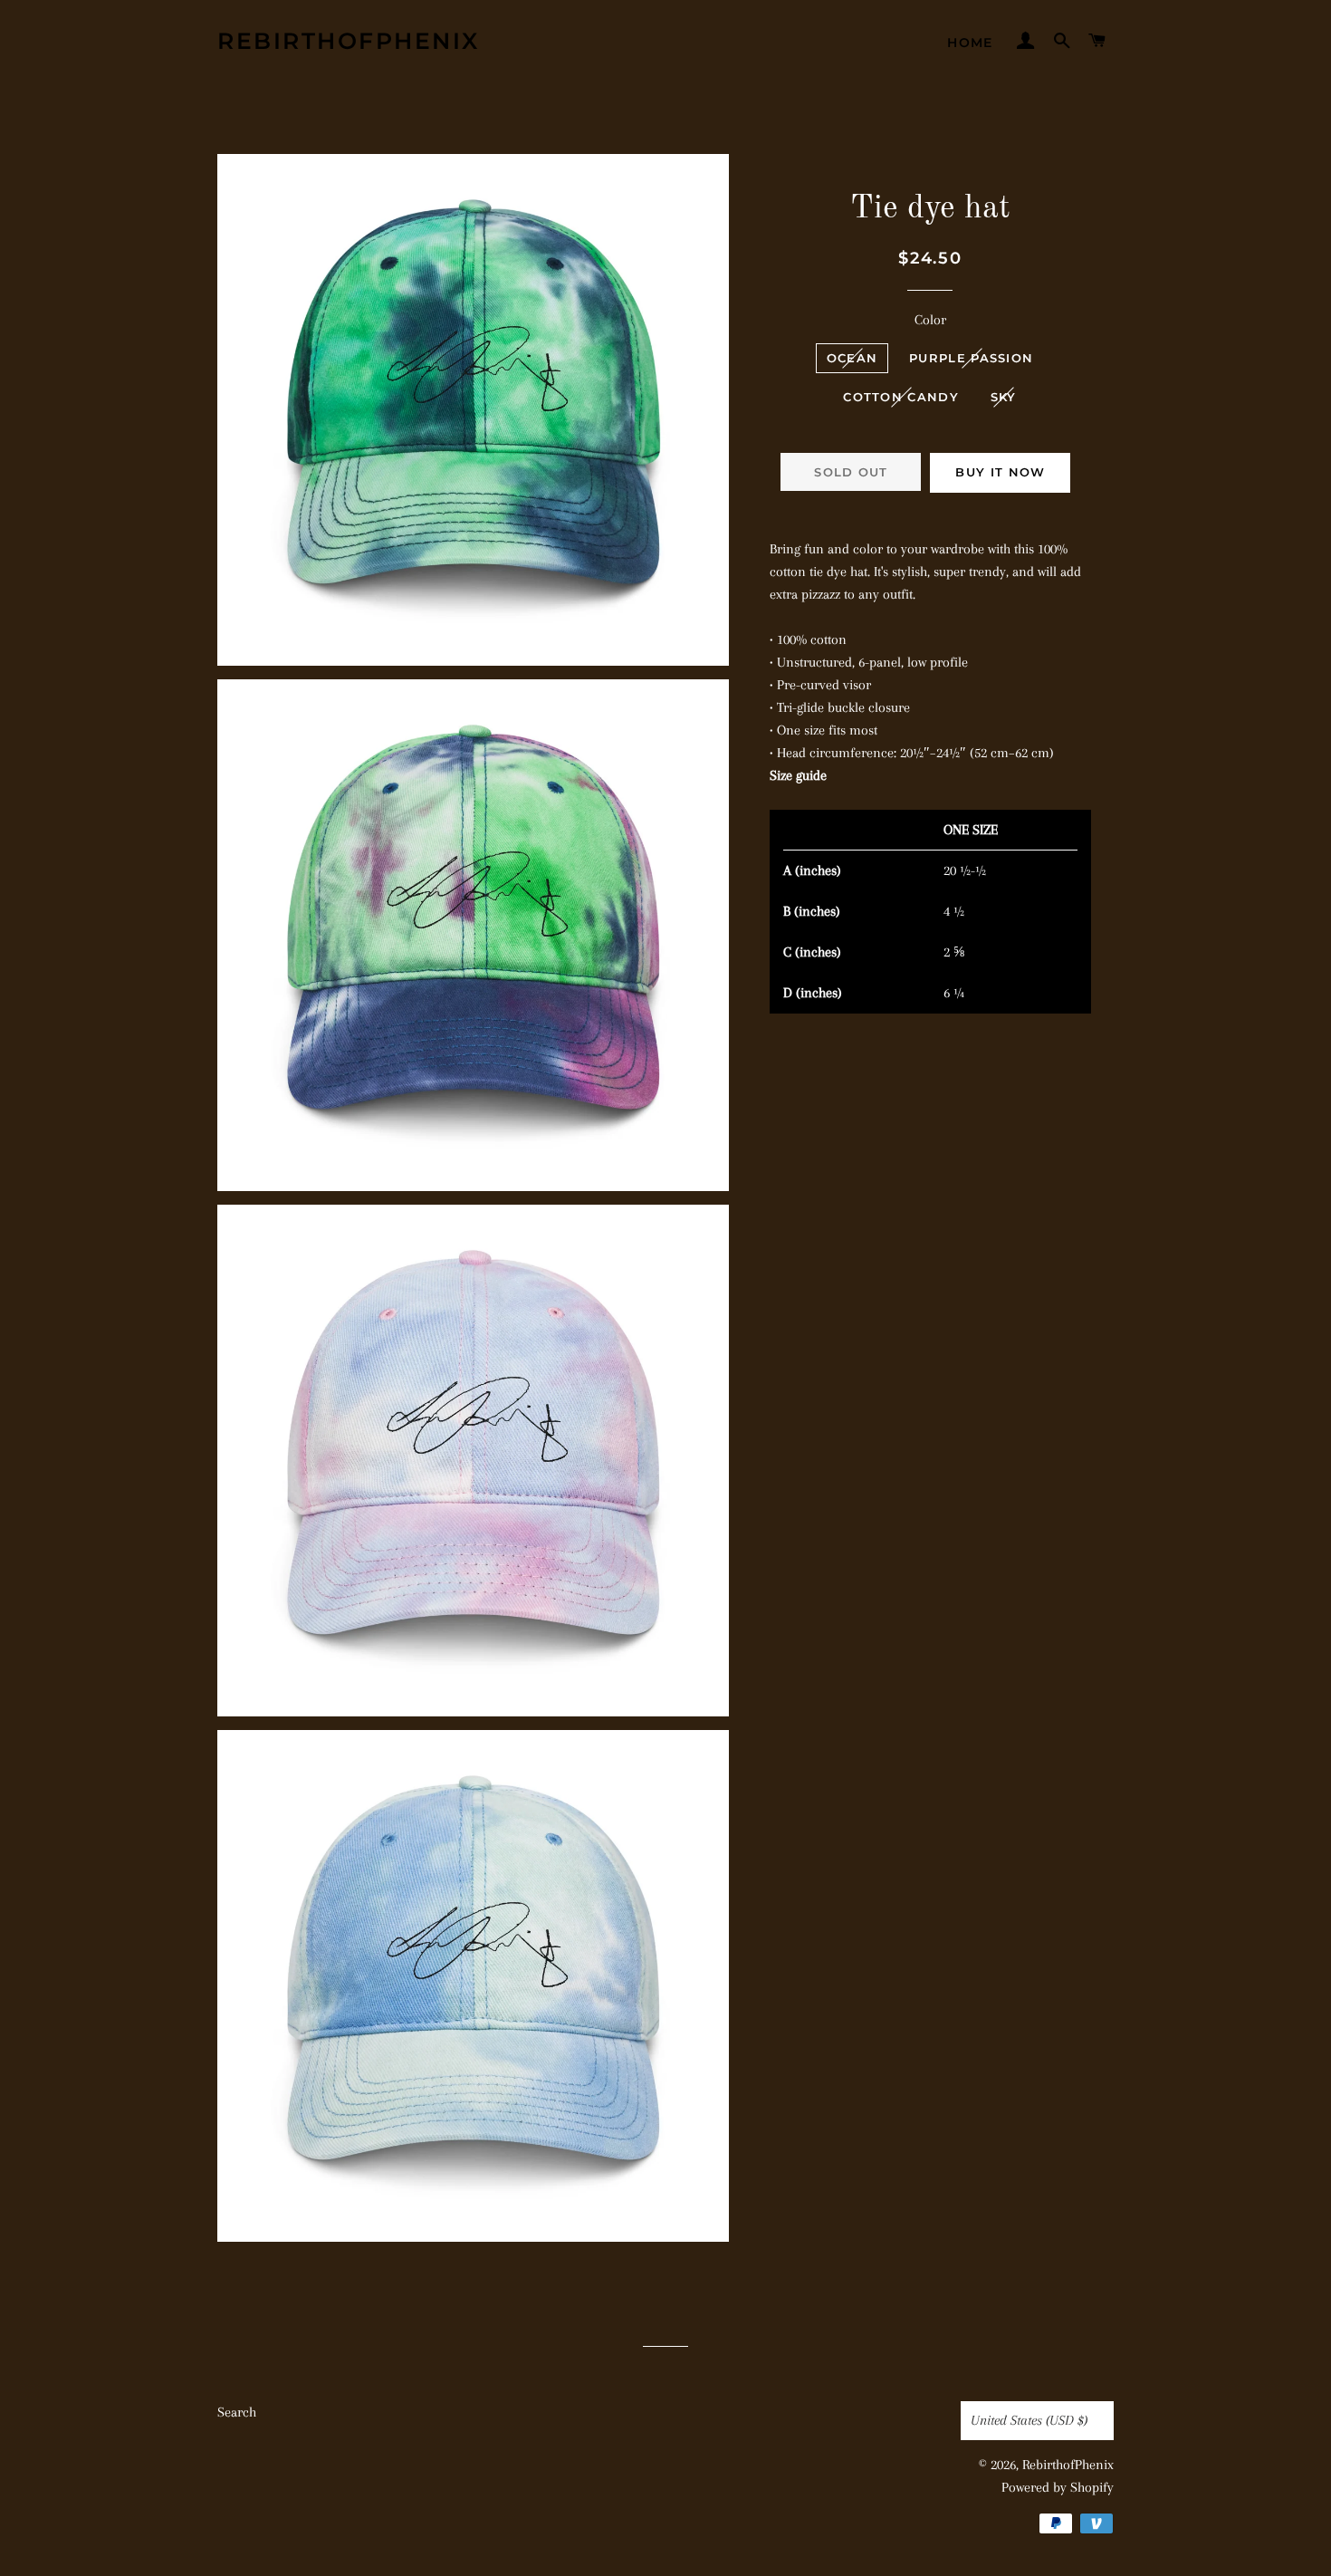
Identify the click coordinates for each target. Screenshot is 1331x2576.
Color (930, 320)
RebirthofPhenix (349, 41)
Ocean (852, 358)
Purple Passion (971, 358)
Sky (1004, 397)
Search (237, 2412)
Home (970, 43)
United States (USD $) (1029, 2420)
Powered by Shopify (1058, 2487)
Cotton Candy (901, 397)
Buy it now (1000, 472)
